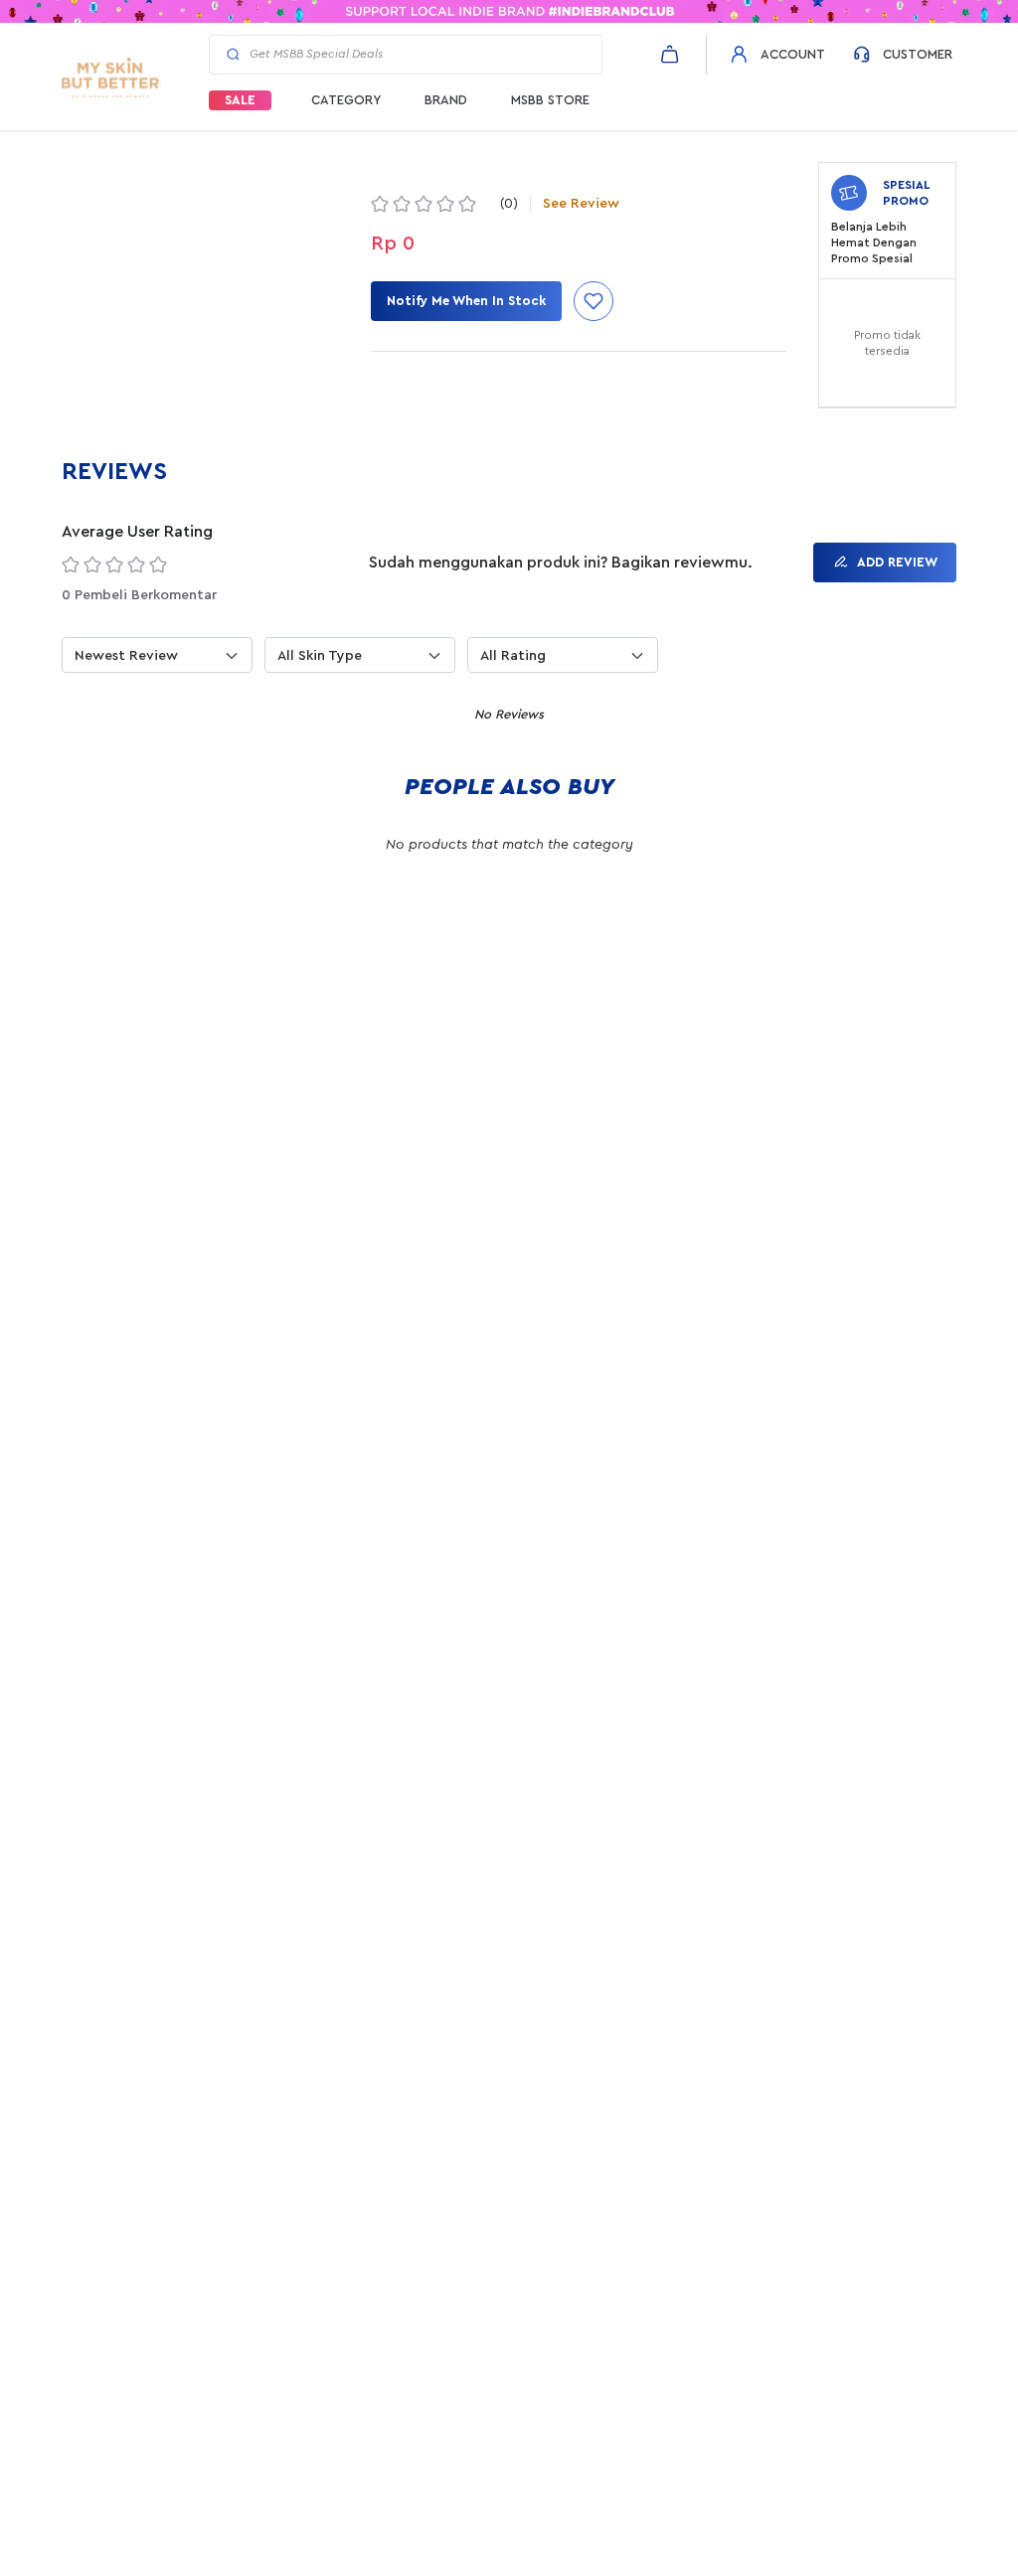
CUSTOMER (918, 54)
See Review (581, 204)
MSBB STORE (550, 100)
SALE (240, 100)
